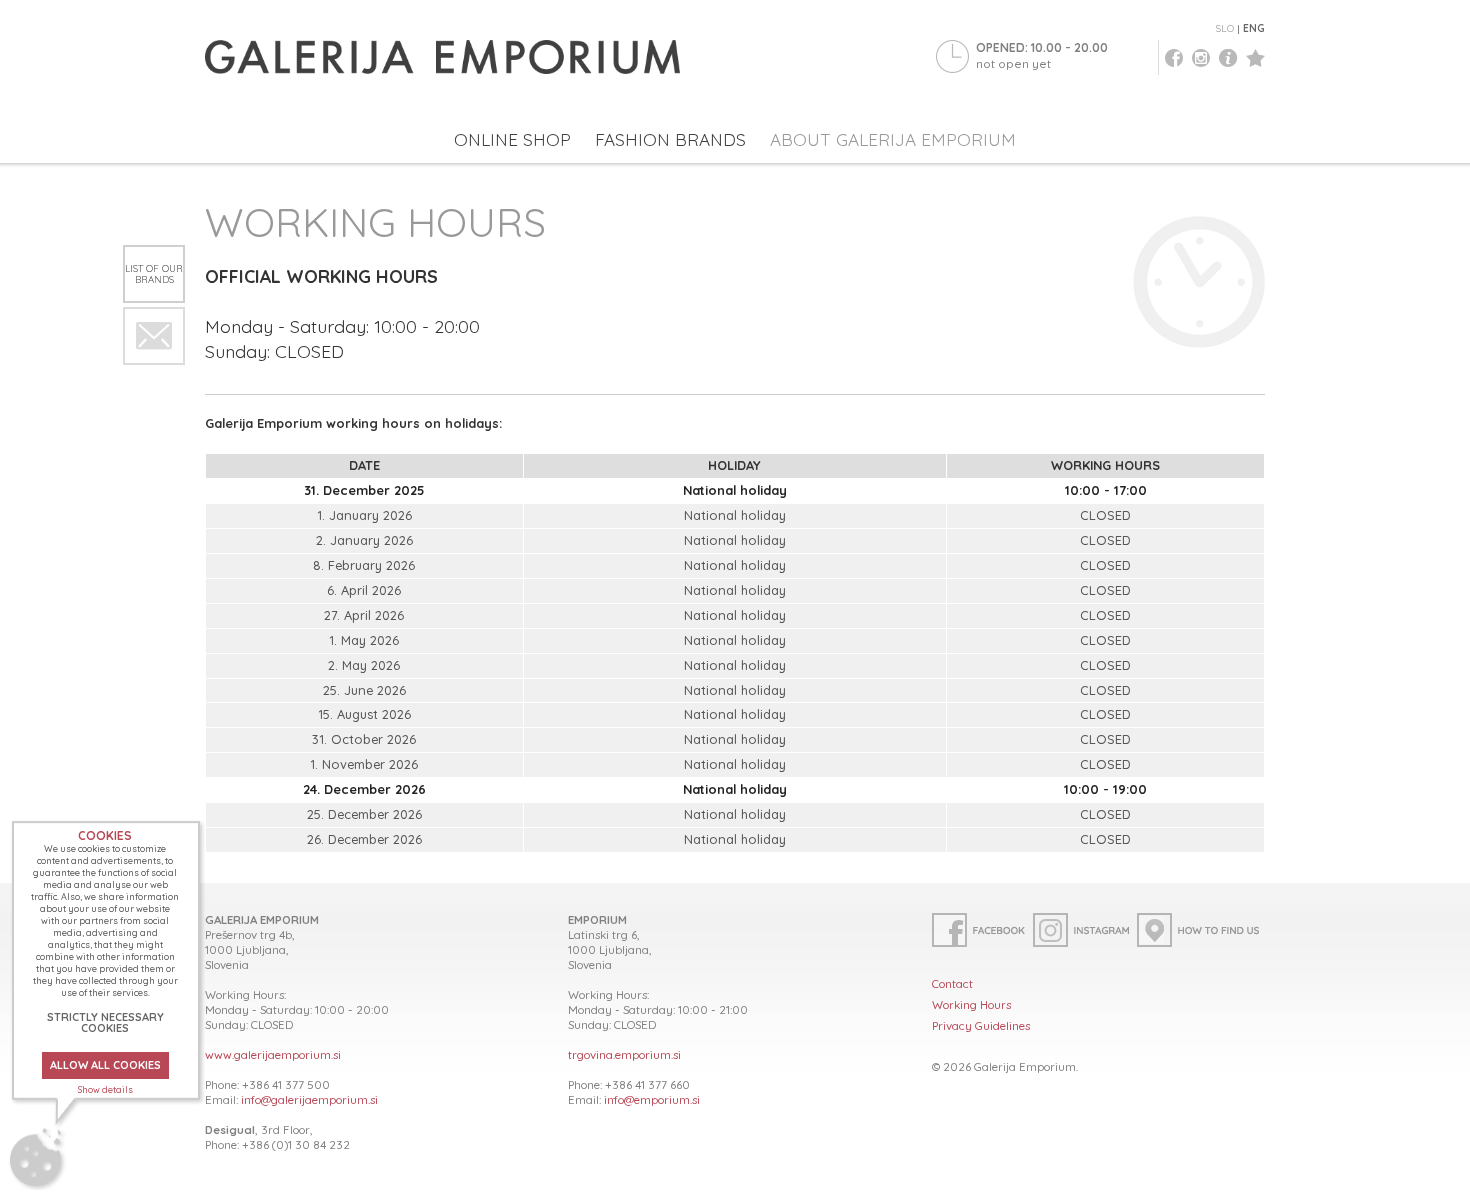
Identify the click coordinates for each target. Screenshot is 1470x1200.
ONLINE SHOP (512, 139)
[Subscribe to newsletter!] (154, 336)
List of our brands (154, 273)
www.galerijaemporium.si (273, 1054)
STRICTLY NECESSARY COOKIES (105, 1022)
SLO (1225, 28)
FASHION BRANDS (670, 139)
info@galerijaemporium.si (309, 1099)
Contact (952, 983)
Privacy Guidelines (981, 1025)
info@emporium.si (652, 1099)
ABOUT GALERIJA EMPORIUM (893, 139)
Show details (105, 1089)
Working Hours (971, 1004)
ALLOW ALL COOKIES (105, 1065)
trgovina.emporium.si (624, 1054)
